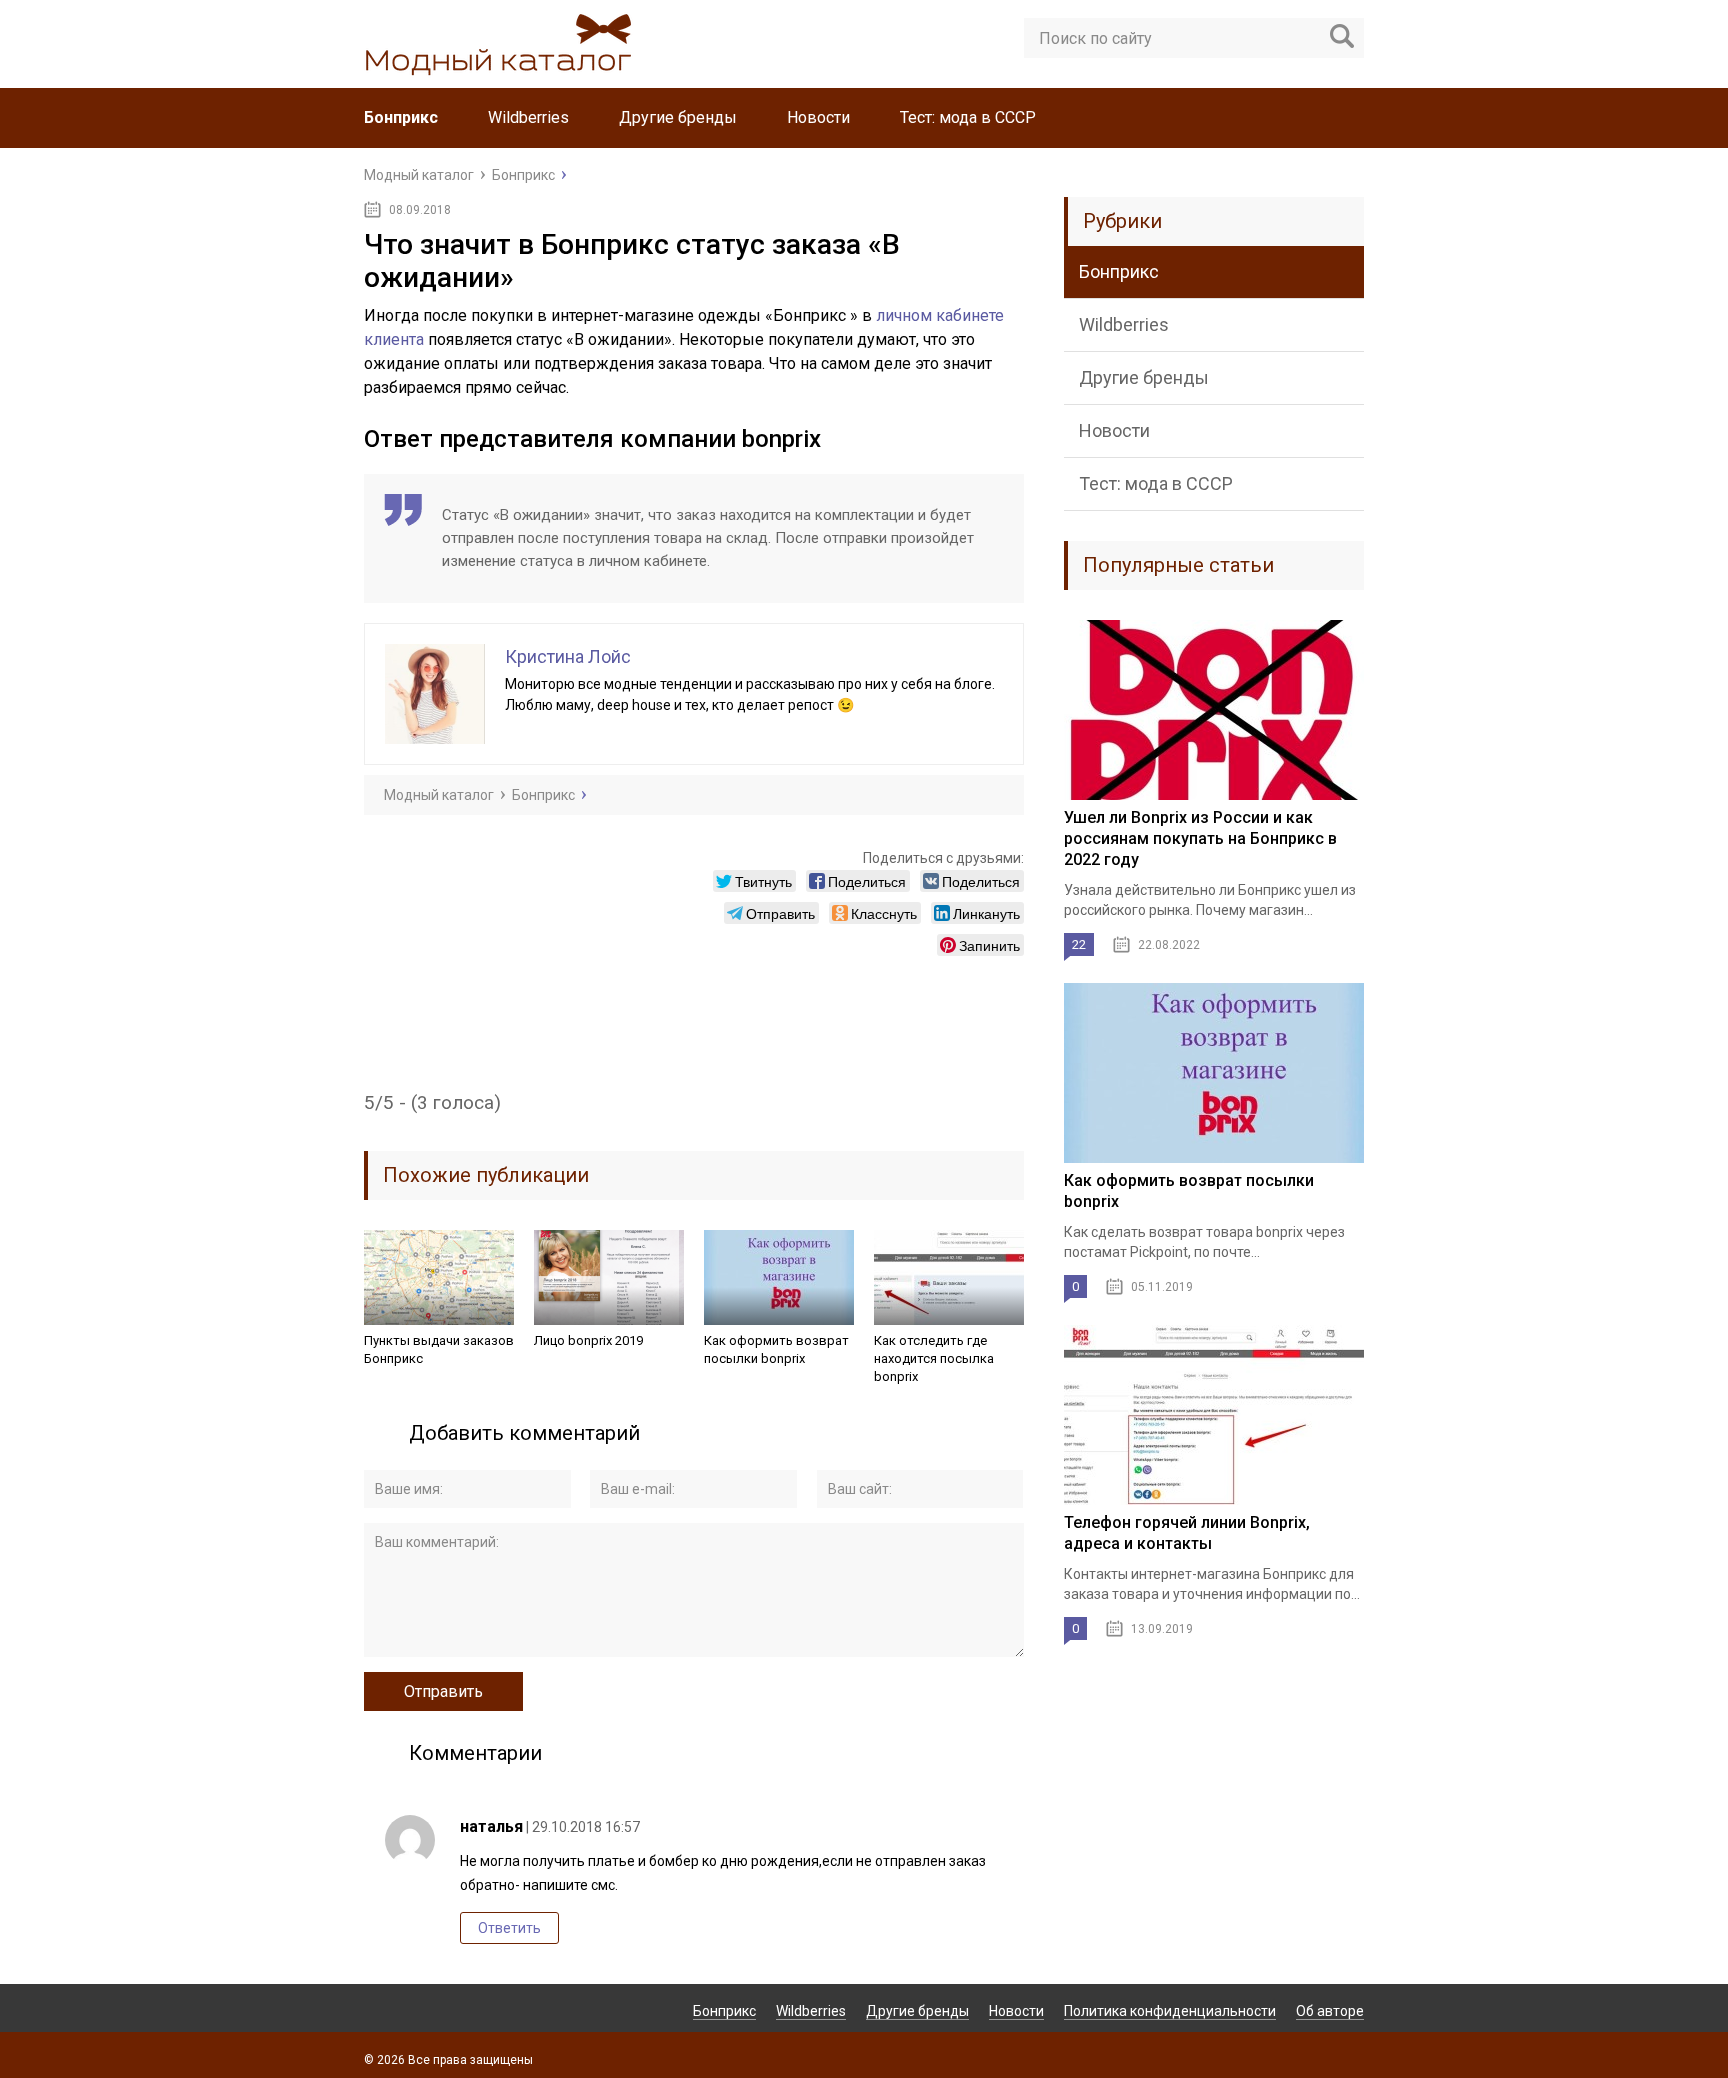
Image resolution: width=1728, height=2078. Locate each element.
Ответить (509, 1928)
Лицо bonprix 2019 (588, 1340)
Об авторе (1330, 2011)
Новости (818, 117)
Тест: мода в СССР (968, 117)
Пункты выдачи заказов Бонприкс (439, 1349)
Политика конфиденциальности (1170, 2011)
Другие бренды (678, 117)
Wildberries (528, 117)
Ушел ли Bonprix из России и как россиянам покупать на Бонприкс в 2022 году (1200, 838)
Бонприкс (401, 117)
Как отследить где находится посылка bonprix (934, 1358)
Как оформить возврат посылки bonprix (776, 1349)
